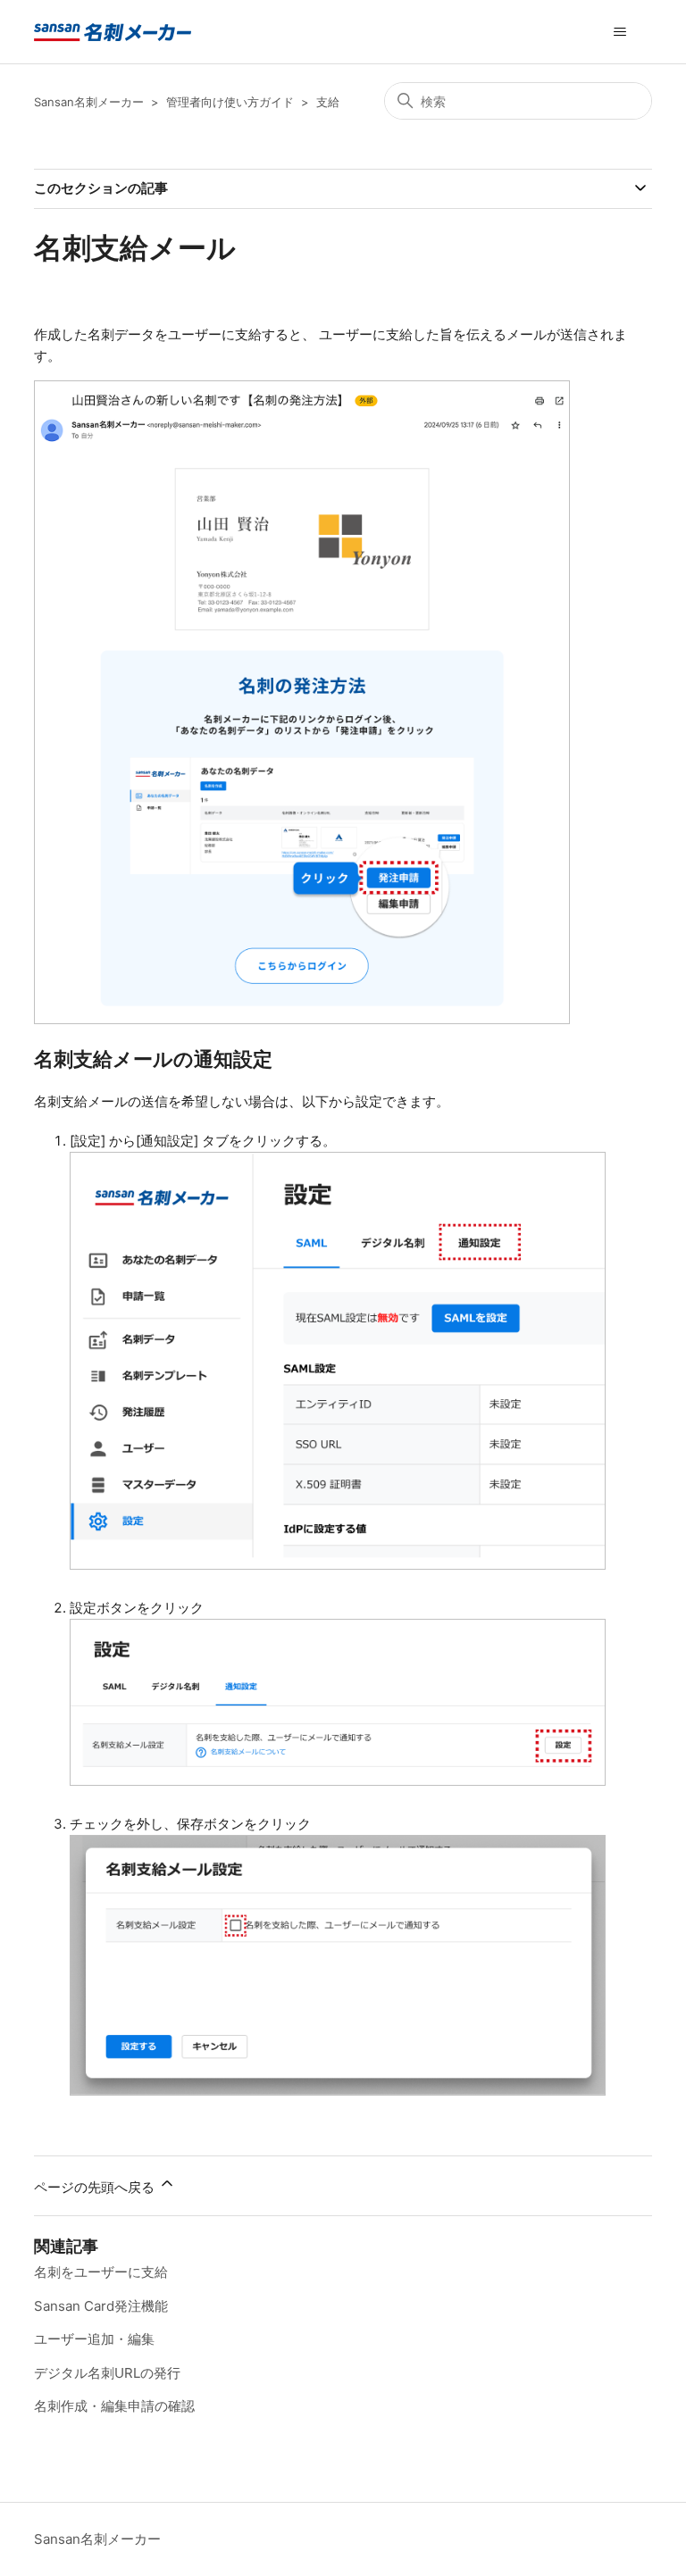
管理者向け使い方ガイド (230, 102)
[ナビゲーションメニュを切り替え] (620, 32)
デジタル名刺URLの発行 (107, 2373)
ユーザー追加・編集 (94, 2339)
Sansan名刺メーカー (89, 102)
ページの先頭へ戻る (96, 2187)
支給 (328, 102)
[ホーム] (113, 32)
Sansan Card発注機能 (101, 2306)
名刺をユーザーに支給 (101, 2272)
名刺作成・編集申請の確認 (114, 2406)
